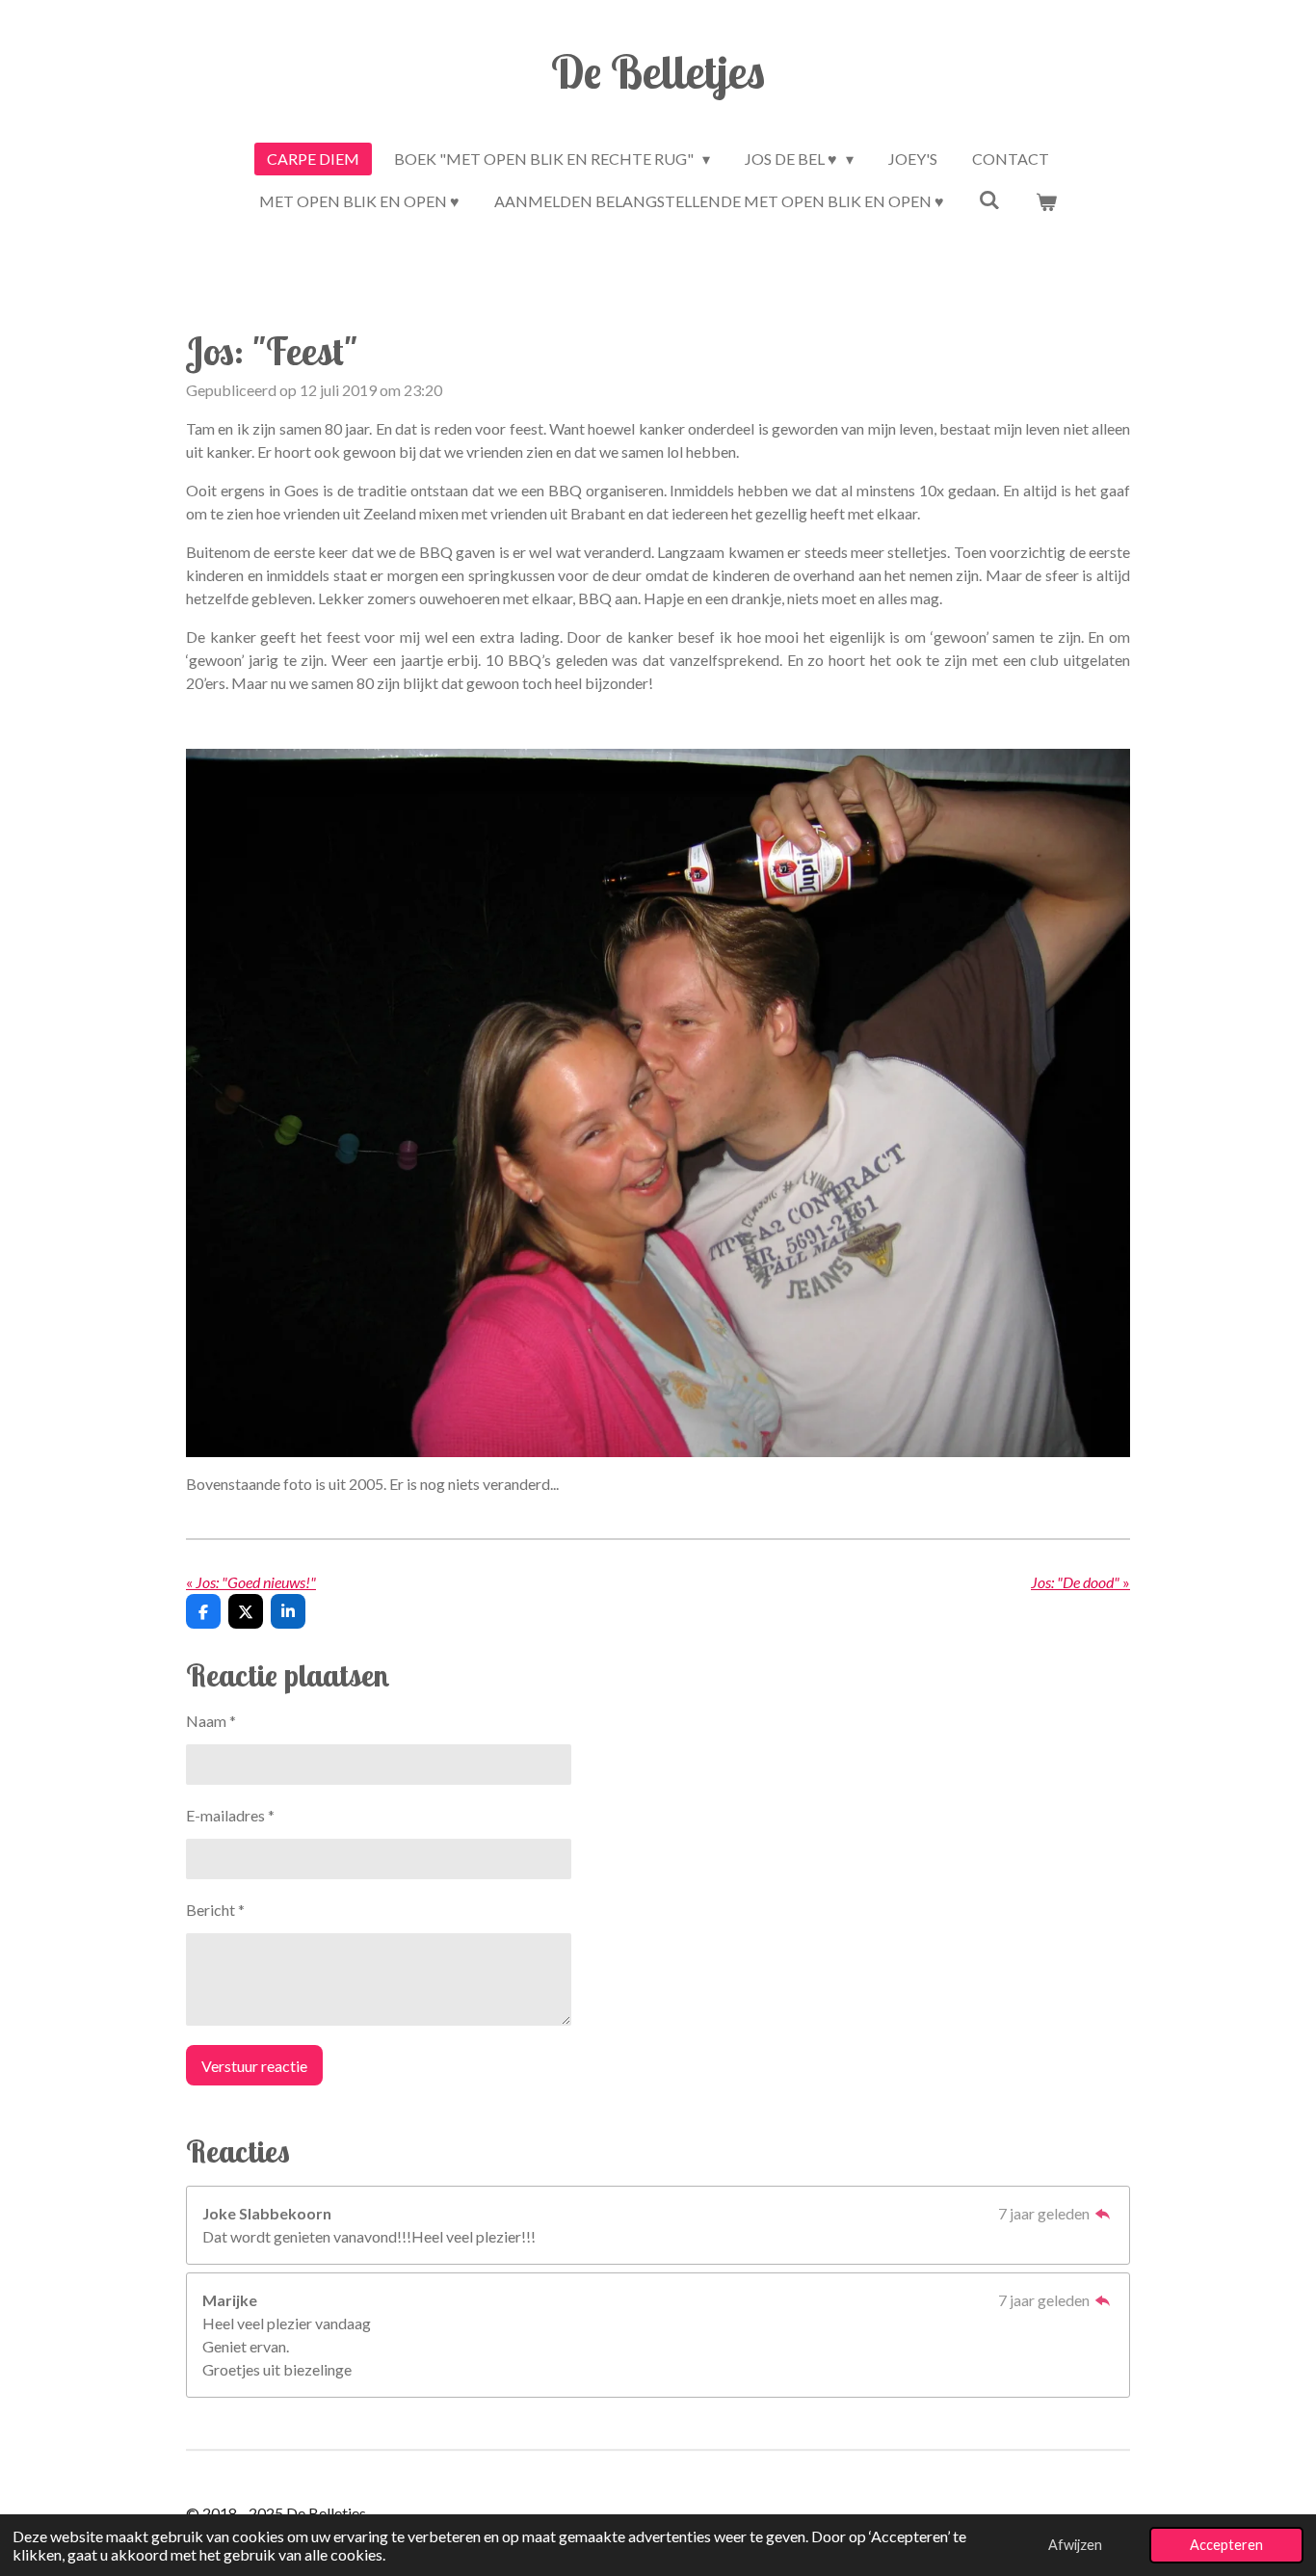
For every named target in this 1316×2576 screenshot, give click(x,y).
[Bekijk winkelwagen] (1046, 201)
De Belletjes (658, 71)
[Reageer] (1103, 2213)
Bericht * (215, 1910)
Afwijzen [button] (1075, 2545)
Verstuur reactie (254, 2066)
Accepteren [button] (1226, 2545)
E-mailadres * (230, 1815)
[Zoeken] (989, 199)
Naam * (211, 1721)
